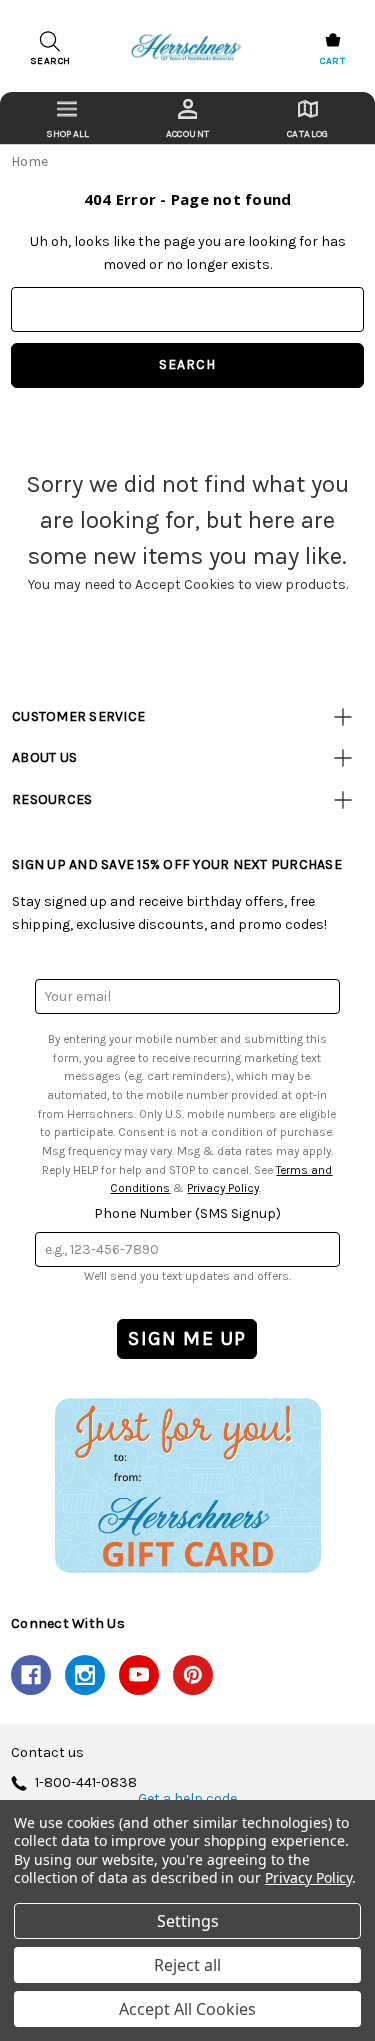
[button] (187, 1485)
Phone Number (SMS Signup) (187, 1213)
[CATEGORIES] (67, 118)
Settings (188, 1921)
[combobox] (187, 309)
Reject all (187, 1965)
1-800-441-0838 (86, 1783)
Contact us (47, 1753)
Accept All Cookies (187, 2009)
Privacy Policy (223, 1188)
